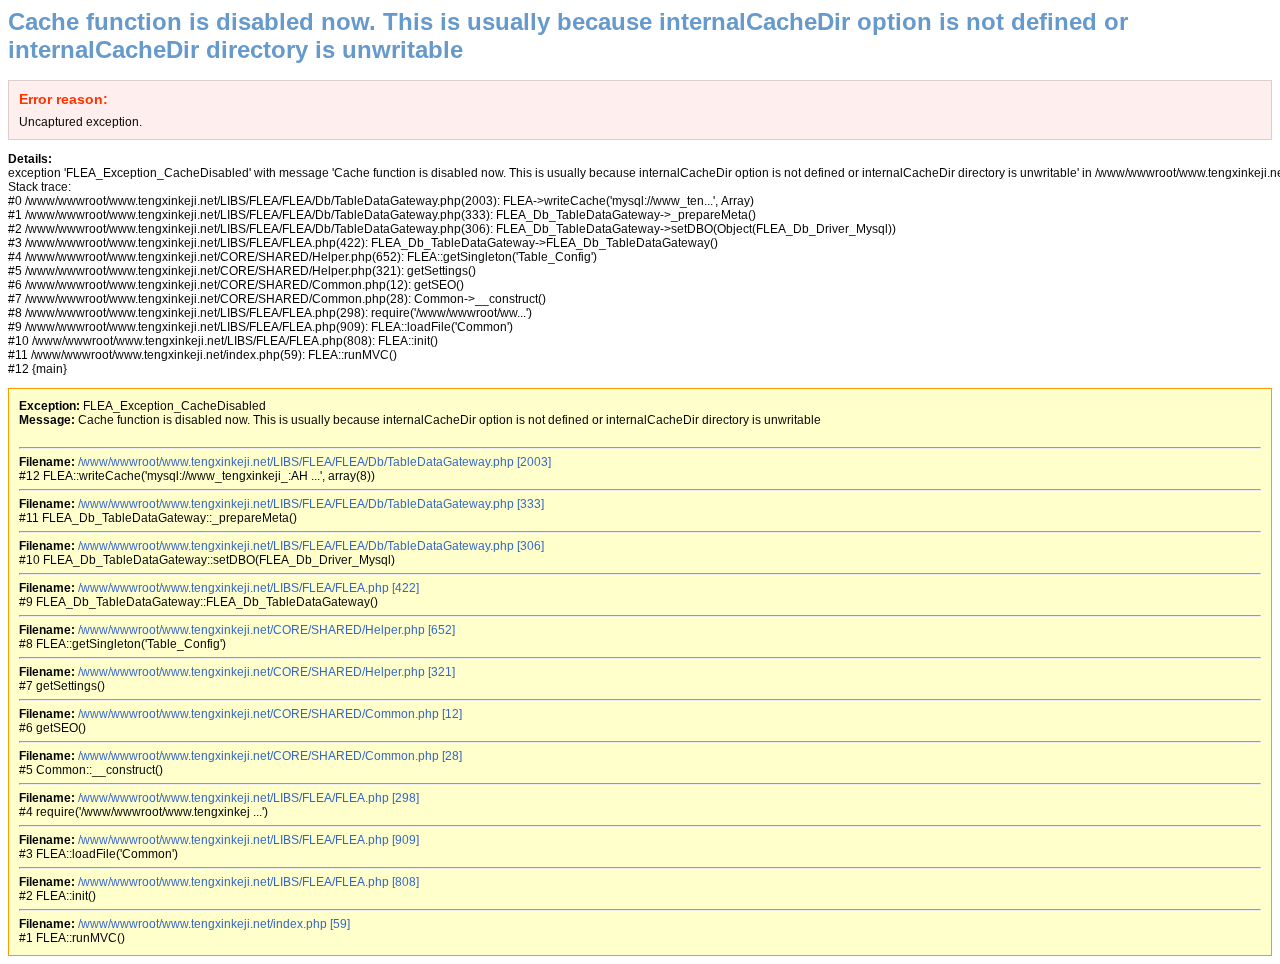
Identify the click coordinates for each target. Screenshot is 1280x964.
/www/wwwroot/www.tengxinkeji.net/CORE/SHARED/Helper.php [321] (266, 672)
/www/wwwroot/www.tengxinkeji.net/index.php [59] (214, 924)
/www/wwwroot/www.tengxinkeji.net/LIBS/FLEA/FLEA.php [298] (248, 798)
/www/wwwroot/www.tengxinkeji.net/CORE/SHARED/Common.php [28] (270, 756)
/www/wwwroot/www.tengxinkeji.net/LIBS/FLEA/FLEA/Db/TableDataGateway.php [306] (311, 546)
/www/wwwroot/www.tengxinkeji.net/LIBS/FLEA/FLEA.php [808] (248, 882)
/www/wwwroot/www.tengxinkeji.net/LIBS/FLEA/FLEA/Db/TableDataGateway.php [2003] (314, 462)
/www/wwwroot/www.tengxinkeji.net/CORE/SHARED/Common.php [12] (270, 714)
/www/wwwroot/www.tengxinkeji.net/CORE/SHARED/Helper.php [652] (266, 630)
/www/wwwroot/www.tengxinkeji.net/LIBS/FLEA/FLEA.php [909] (248, 840)
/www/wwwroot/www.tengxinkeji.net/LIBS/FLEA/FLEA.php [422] (248, 588)
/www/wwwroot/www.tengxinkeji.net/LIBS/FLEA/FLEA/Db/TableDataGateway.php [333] (311, 504)
